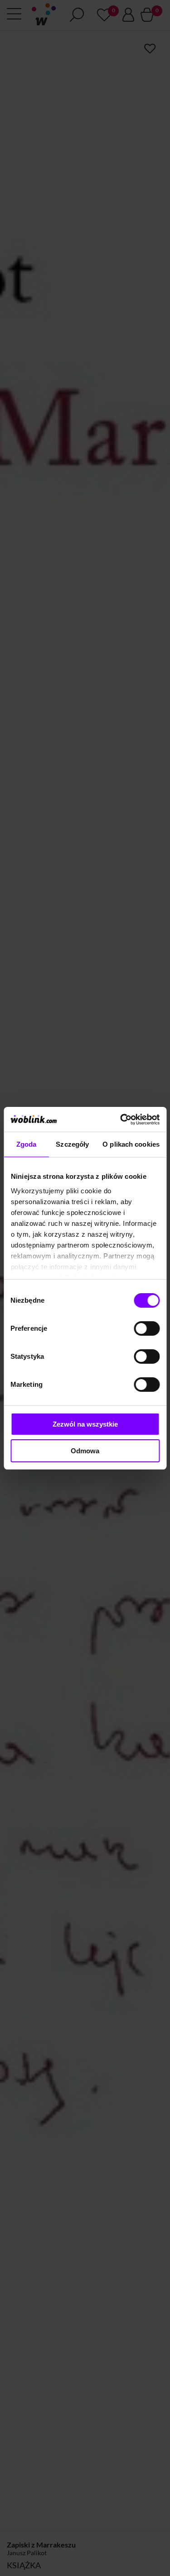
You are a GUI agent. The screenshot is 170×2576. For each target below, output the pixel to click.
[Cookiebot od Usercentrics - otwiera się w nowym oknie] (121, 1120)
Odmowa (85, 1451)
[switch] (147, 1328)
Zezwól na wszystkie (85, 1424)
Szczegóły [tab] (72, 1144)
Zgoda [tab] (27, 1144)
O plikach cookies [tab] (131, 1144)
